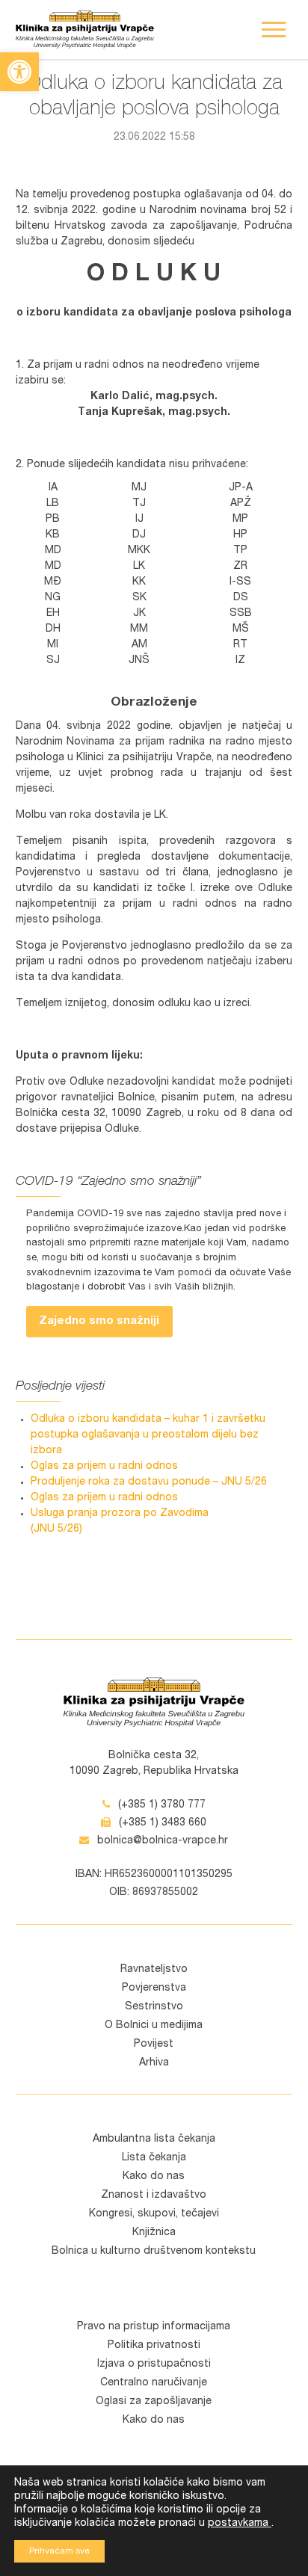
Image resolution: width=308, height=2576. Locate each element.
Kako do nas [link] (154, 2177)
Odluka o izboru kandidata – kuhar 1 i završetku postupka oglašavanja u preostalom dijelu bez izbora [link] (148, 1435)
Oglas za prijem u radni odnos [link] (104, 1467)
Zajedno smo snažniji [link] (99, 1321)
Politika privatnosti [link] (154, 2346)
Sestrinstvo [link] (154, 2007)
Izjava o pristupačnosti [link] (154, 2364)
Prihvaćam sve (59, 2551)
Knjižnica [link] (154, 2233)
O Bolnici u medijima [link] (154, 2026)
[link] (19, 72)
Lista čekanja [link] (154, 2158)
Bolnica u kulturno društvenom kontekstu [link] (154, 2252)
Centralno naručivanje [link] (154, 2383)
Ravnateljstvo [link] (154, 1970)
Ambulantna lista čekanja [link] (154, 2139)
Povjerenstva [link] (154, 1988)
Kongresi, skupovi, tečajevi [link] (154, 2214)
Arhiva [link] (154, 2063)
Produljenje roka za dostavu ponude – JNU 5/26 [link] (149, 1482)
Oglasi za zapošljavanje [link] (154, 2402)
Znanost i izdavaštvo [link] (154, 2196)
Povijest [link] (154, 2045)
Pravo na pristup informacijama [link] (154, 2327)
